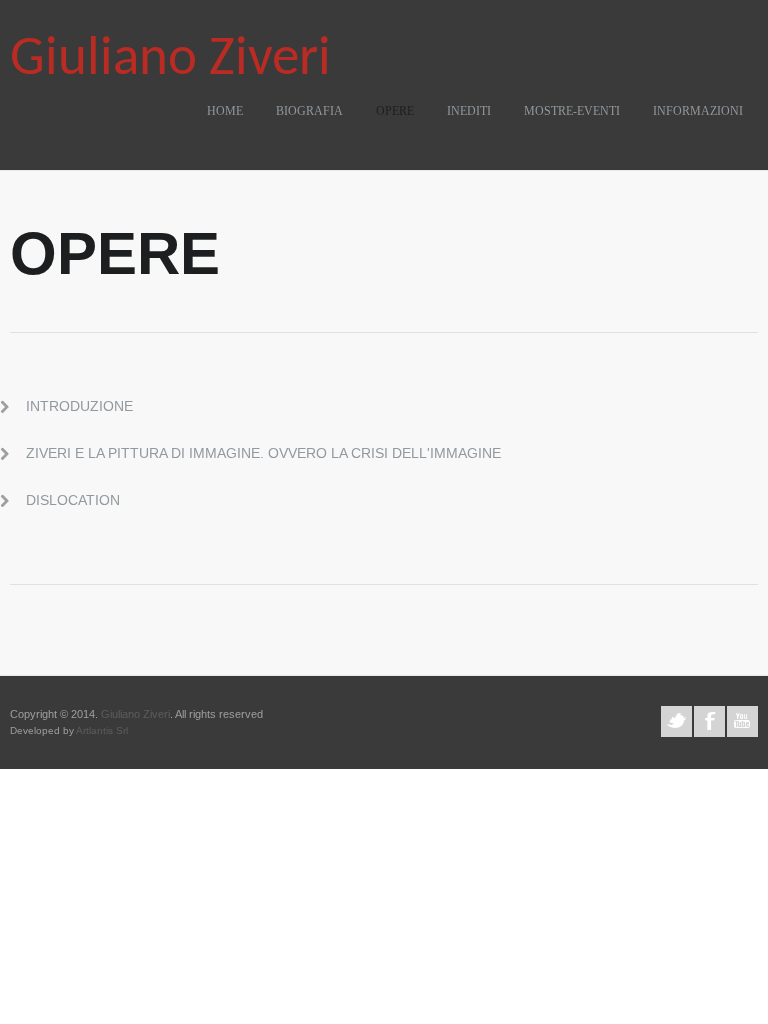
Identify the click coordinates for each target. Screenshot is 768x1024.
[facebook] (709, 721)
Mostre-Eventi (572, 111)
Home (225, 111)
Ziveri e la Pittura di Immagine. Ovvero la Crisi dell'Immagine (263, 453)
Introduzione (79, 406)
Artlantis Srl (102, 730)
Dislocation (73, 500)
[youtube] (742, 721)
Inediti (469, 111)
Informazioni (698, 111)
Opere (395, 111)
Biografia (309, 111)
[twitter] (676, 721)
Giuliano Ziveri (170, 60)
